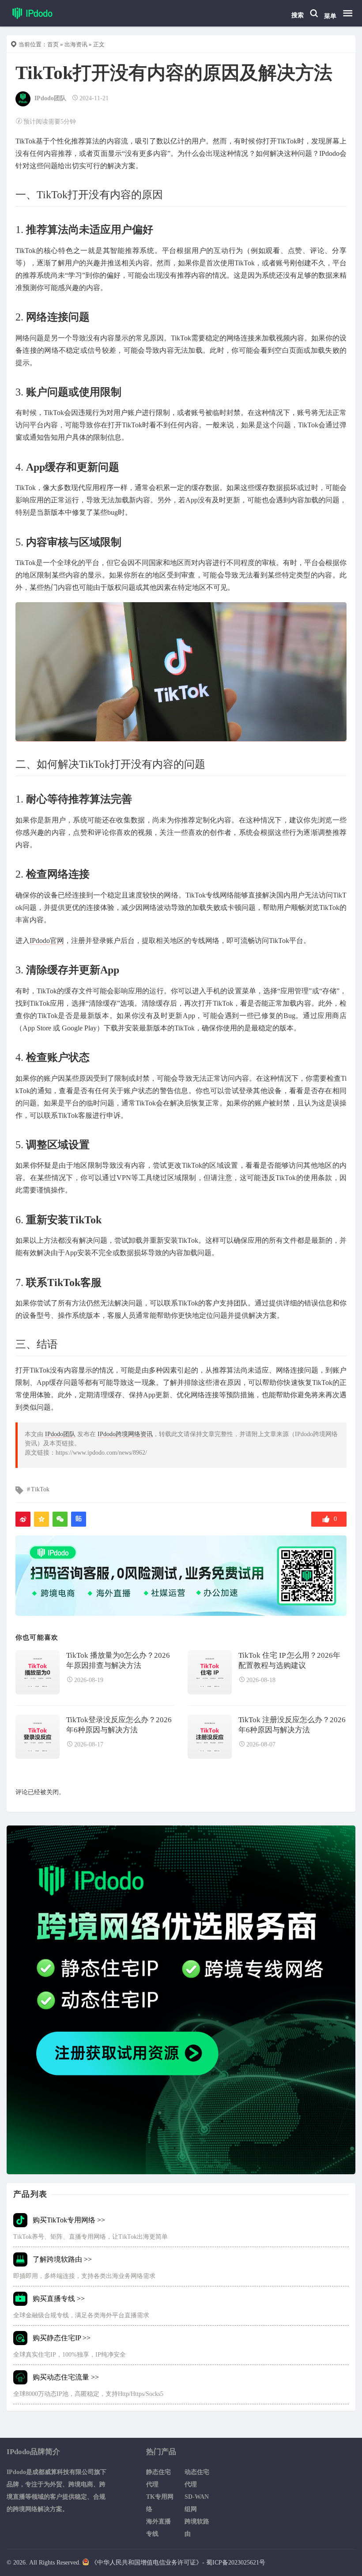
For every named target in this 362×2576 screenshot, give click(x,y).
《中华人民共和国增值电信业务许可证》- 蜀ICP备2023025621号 (178, 2563)
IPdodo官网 (47, 941)
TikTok (40, 1489)
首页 (53, 44)
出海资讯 (76, 44)
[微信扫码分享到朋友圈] (60, 1519)
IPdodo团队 (50, 98)
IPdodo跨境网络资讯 (125, 1434)
